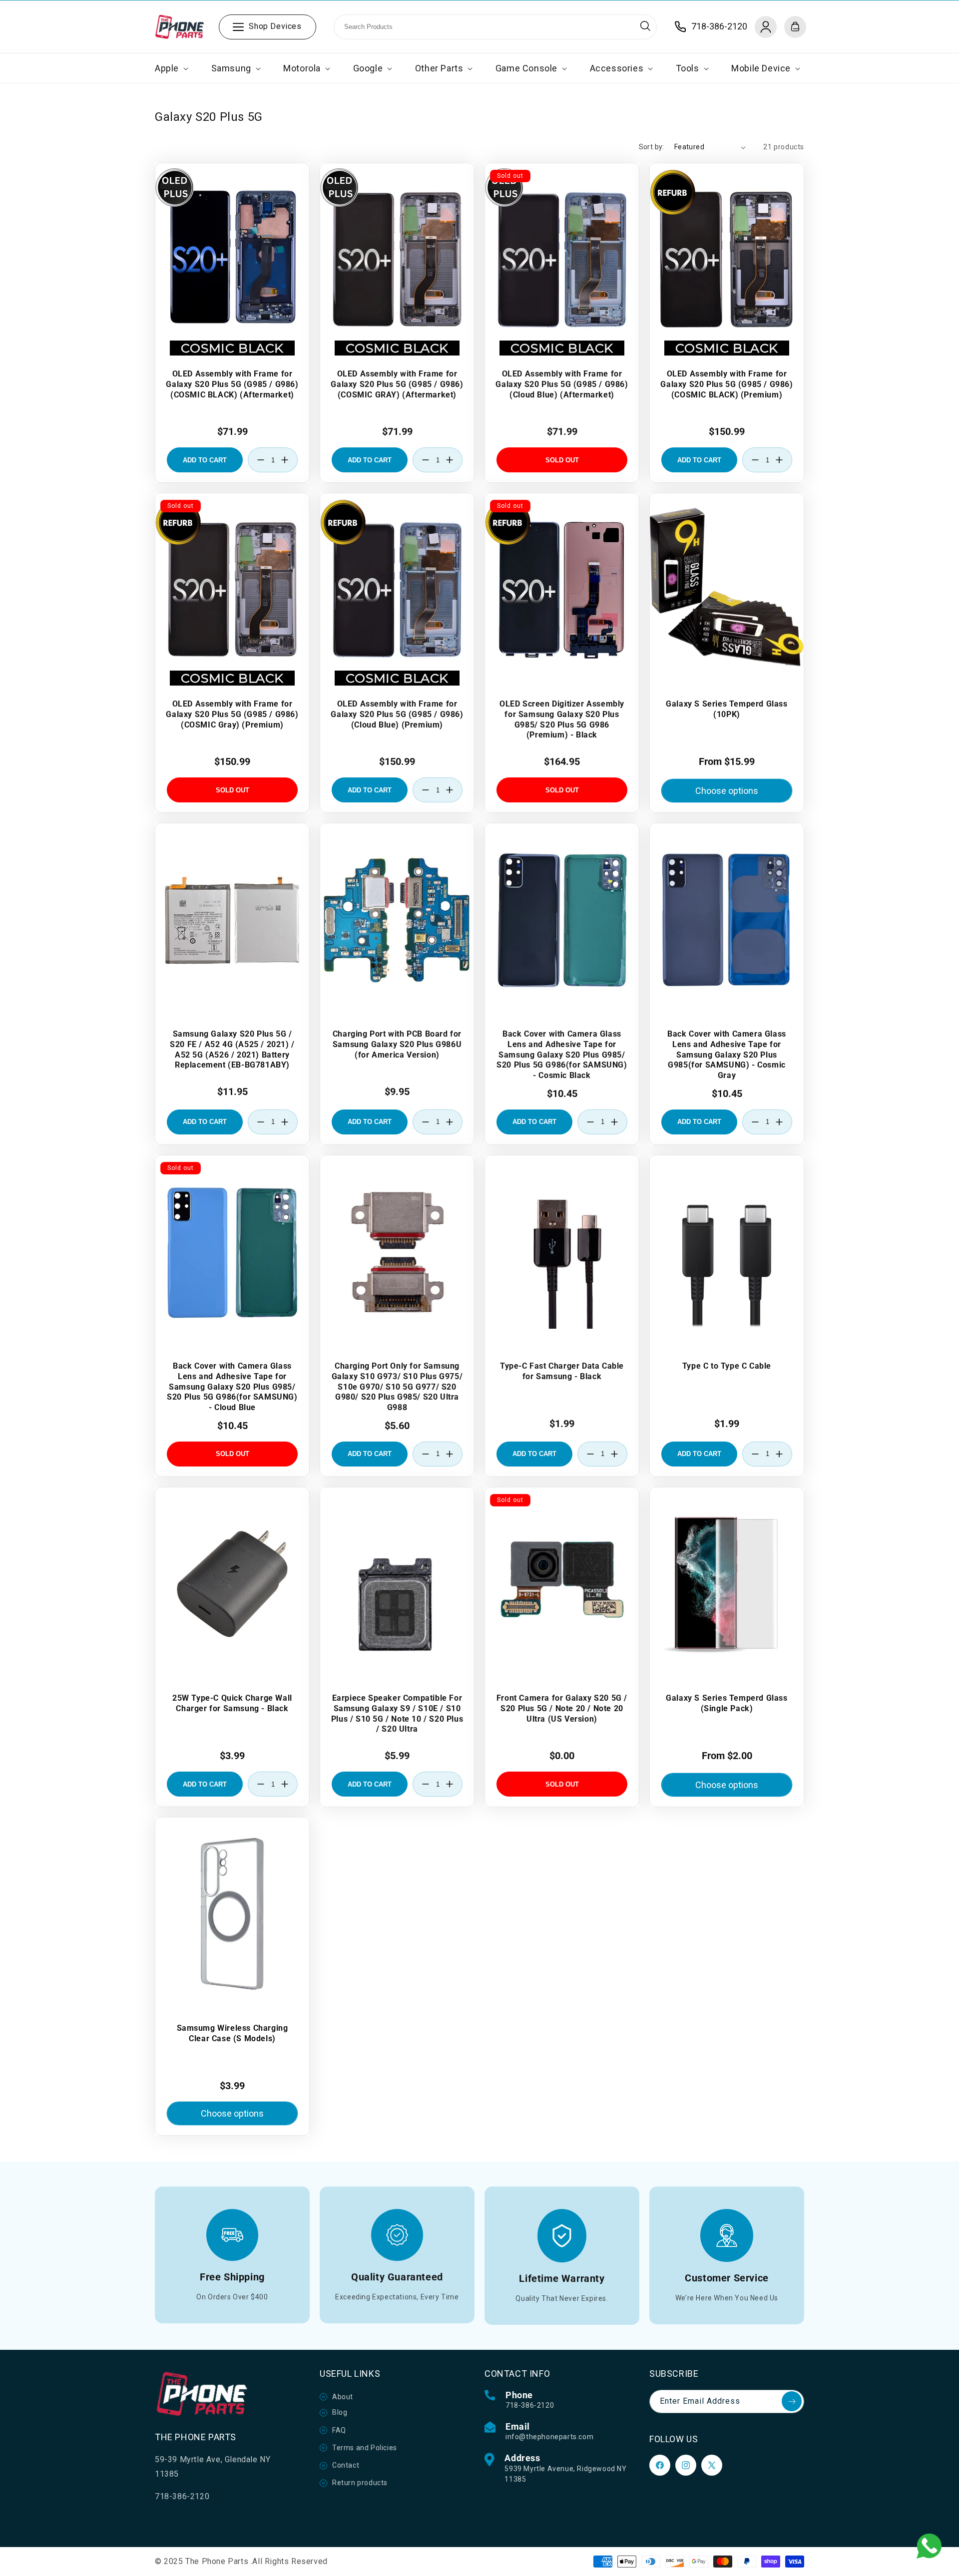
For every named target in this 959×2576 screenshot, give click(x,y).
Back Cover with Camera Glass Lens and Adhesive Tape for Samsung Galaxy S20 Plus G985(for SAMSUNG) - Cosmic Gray (727, 1055)
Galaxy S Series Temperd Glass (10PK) (726, 709)
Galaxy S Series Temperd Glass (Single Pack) (726, 1703)
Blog (340, 2412)
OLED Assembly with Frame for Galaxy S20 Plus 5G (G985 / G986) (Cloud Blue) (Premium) (397, 714)
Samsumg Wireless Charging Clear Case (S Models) (233, 2033)
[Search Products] (645, 26)
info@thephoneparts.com (549, 2437)
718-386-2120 (530, 2405)
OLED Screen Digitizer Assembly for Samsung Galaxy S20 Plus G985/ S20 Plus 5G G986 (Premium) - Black (562, 719)
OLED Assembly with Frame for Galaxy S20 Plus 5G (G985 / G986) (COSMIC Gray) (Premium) (232, 714)
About (343, 2397)
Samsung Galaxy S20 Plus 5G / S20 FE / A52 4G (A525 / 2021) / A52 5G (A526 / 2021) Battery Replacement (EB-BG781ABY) (232, 1049)
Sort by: (652, 147)
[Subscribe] (792, 2401)
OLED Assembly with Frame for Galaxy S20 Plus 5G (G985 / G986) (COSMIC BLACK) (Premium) (726, 384)
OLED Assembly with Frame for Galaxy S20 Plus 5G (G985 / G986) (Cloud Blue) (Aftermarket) (562, 384)
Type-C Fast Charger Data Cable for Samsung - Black (562, 1371)
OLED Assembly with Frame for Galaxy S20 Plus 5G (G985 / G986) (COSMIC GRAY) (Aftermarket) (397, 384)
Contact (346, 2465)
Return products (360, 2483)
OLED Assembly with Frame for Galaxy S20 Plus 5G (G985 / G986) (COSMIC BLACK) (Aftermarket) (232, 384)
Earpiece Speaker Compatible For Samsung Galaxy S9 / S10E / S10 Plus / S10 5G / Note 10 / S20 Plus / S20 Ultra (397, 1713)
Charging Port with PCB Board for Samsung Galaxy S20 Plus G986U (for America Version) (397, 1044)
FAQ (339, 2430)
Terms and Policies (365, 2448)
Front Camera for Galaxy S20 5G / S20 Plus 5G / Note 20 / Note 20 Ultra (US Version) (562, 1708)
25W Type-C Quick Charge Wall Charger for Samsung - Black (232, 1703)
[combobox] (495, 27)
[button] (171, 68)
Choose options (727, 791)
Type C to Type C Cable (727, 1366)
